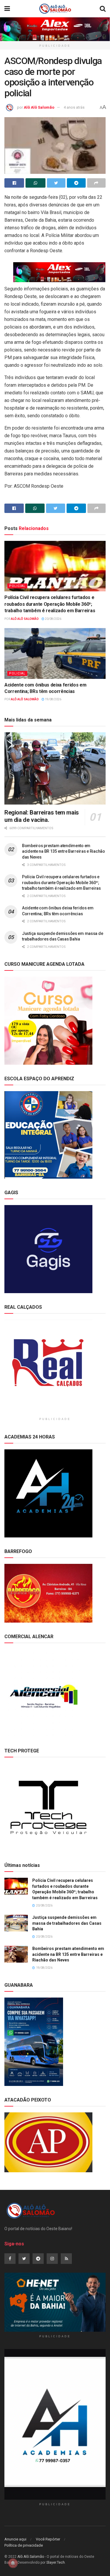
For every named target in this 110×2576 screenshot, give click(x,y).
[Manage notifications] (13, 2563)
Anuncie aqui (15, 2539)
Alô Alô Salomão (39, 107)
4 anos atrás (74, 107)
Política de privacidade (24, 2545)
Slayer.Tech (56, 2562)
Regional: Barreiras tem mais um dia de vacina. (42, 816)
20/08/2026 (53, 619)
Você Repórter (48, 2539)
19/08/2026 (53, 699)
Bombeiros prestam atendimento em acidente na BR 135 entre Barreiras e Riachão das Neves (64, 851)
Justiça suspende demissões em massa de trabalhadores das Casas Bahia (67, 1923)
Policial (17, 586)
